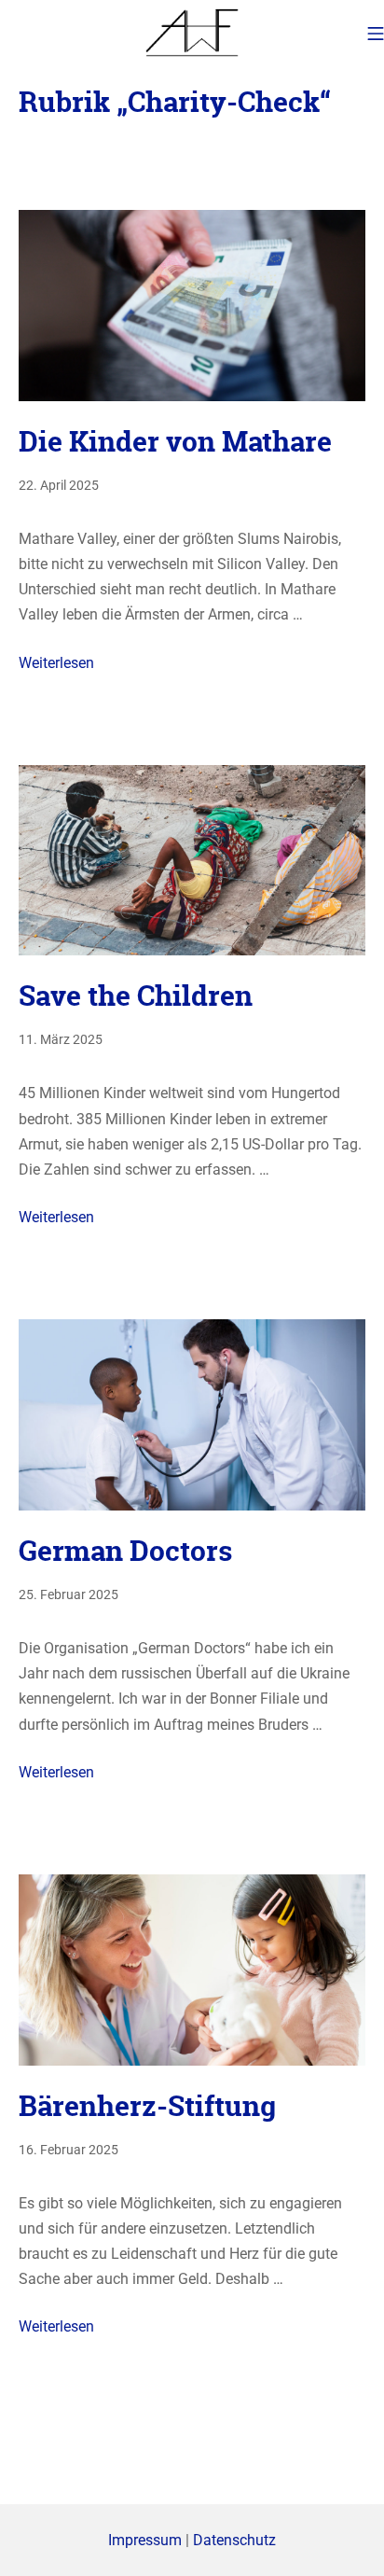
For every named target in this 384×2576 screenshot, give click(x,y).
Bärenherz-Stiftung (147, 2106)
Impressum (145, 2540)
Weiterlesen (56, 663)
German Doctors (125, 1551)
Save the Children (136, 996)
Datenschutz (234, 2540)
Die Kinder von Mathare (178, 442)
